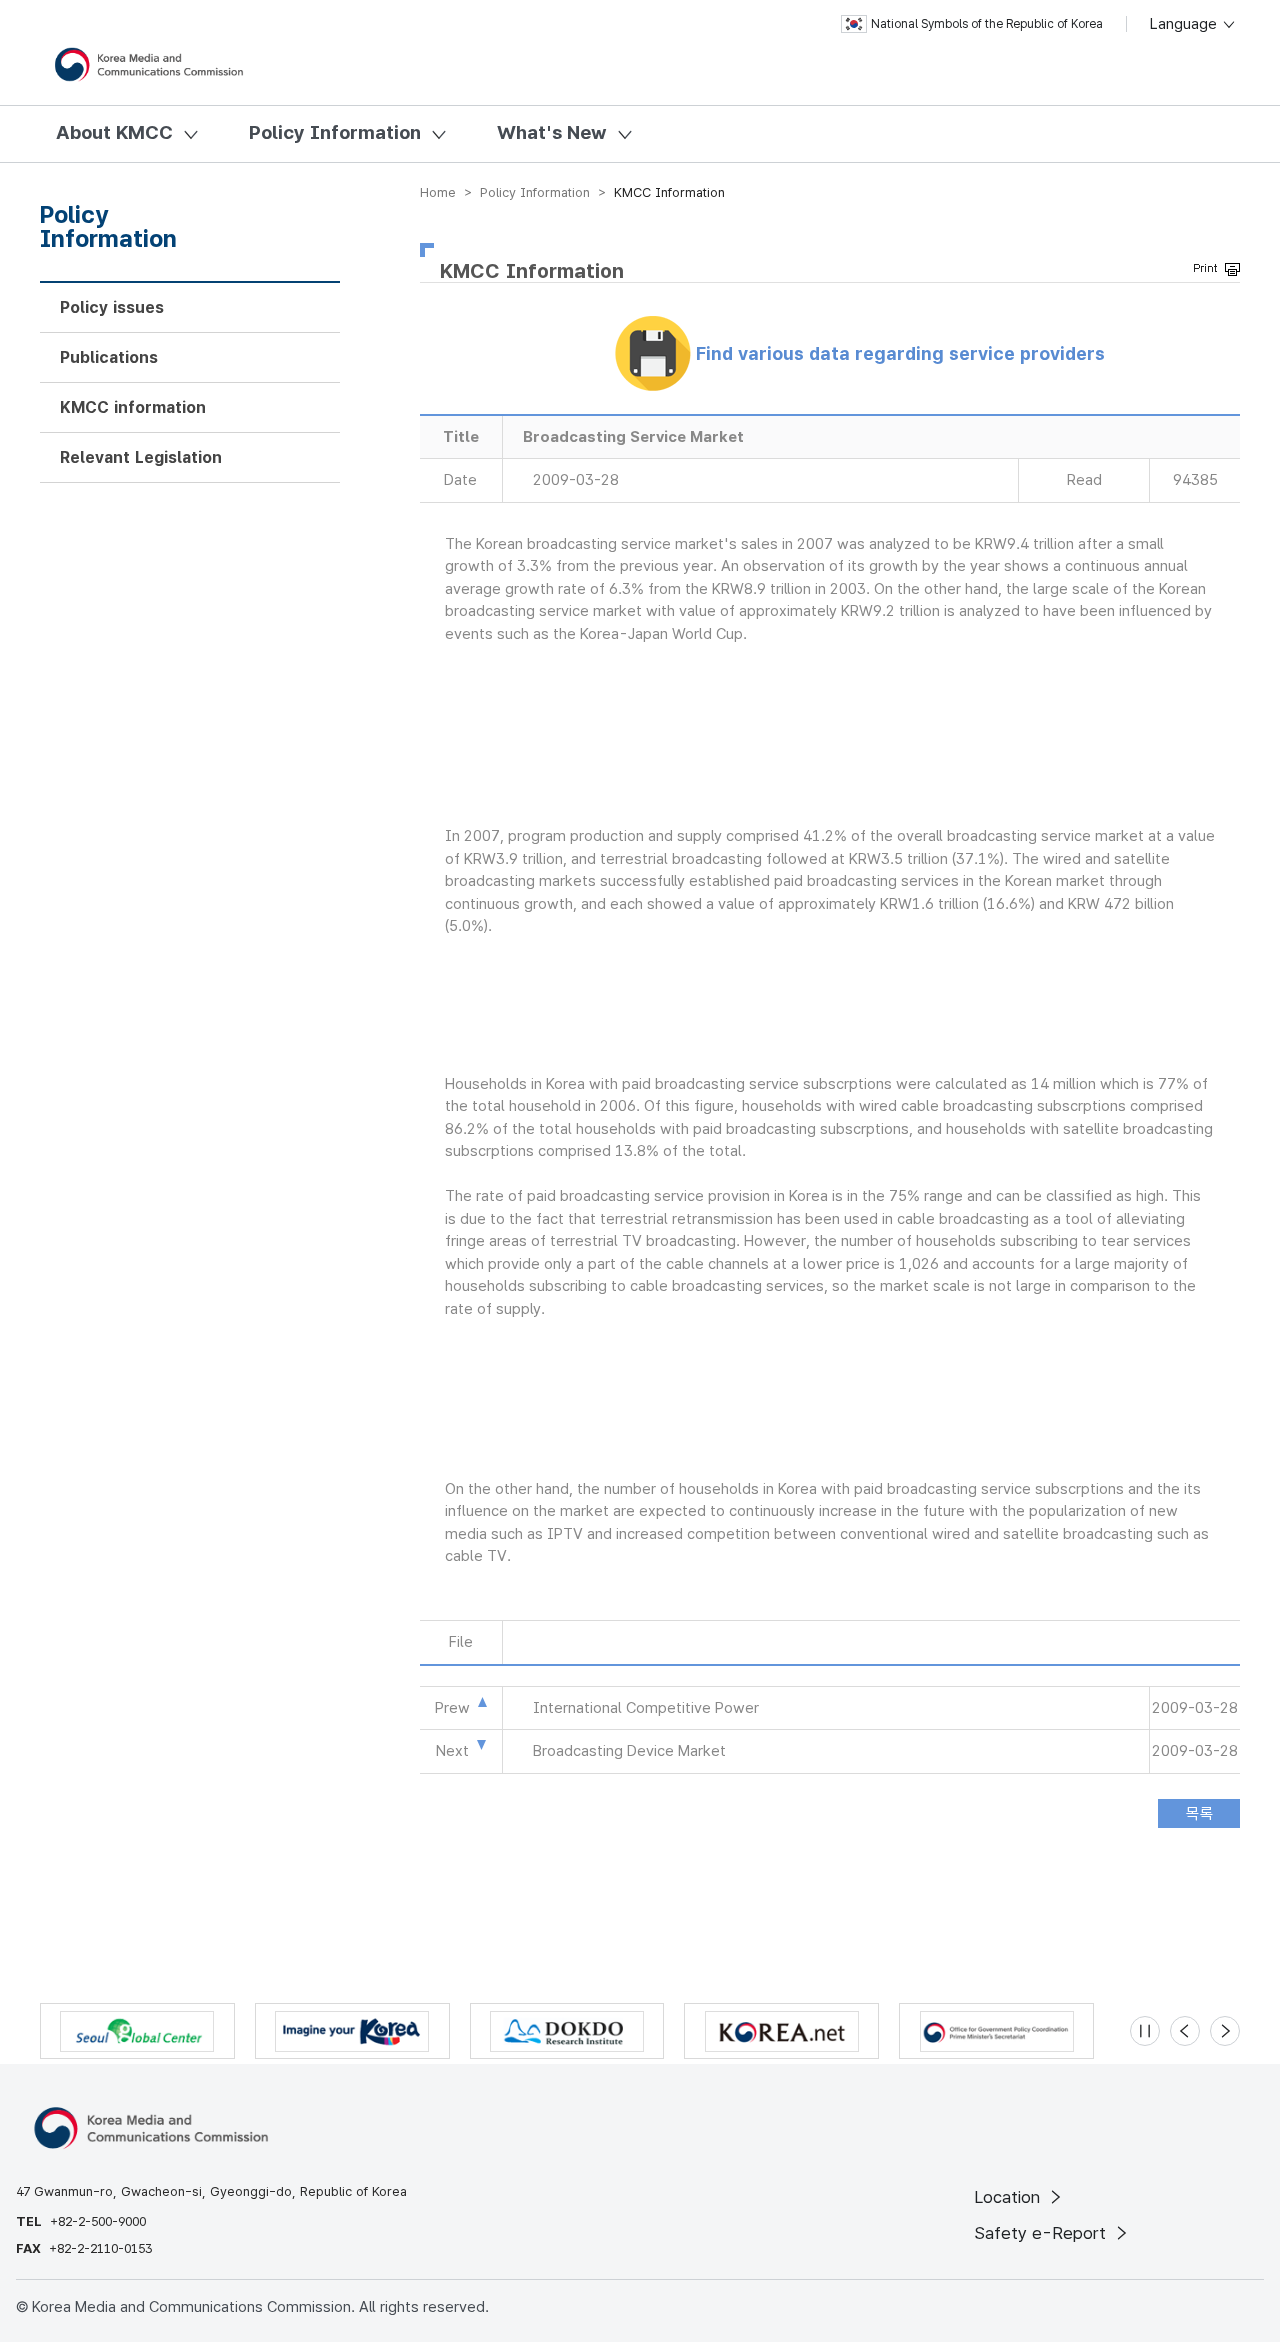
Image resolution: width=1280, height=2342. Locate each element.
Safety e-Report (1042, 2233)
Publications (109, 357)
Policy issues (112, 307)
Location (1009, 2197)
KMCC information (133, 407)
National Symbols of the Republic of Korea (987, 24)
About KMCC (114, 132)
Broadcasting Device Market (629, 1751)
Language (1185, 24)
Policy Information (335, 132)
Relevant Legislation (141, 457)
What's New (552, 132)
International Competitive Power (646, 1708)
